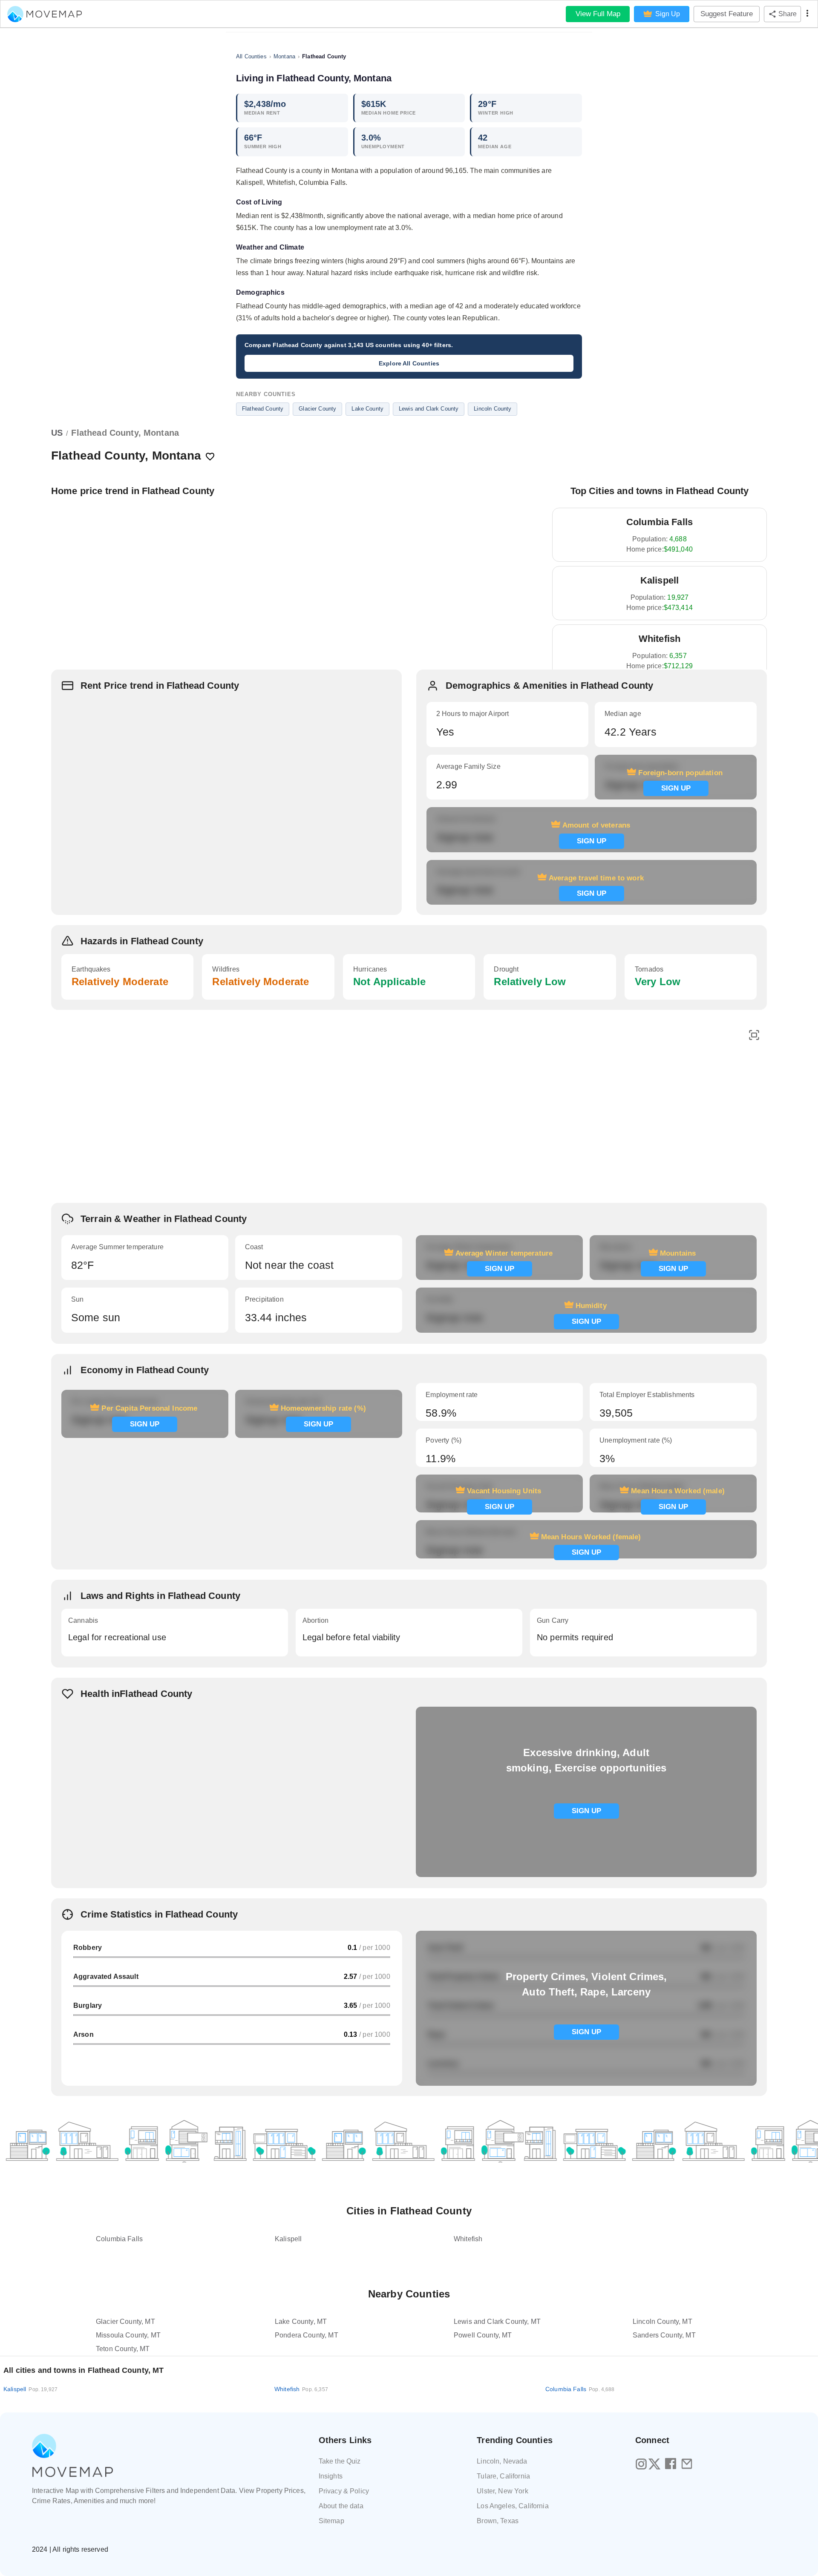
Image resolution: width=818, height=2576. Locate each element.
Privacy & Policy (344, 2491)
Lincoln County (493, 409)
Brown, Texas (498, 2521)
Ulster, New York (502, 2491)
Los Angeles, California (513, 2506)
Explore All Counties (409, 363)
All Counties (251, 56)
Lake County (367, 409)
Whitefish (301, 2389)
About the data (341, 2506)
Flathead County (263, 409)
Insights (331, 2476)
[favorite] (210, 457)
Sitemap (331, 2521)
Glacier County (317, 409)
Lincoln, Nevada (502, 2461)
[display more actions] (807, 14)
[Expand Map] (754, 1036)
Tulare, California (503, 2476)
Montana (284, 56)
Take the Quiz (340, 2461)
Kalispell (30, 2389)
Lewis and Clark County (429, 409)
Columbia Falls (580, 2389)
